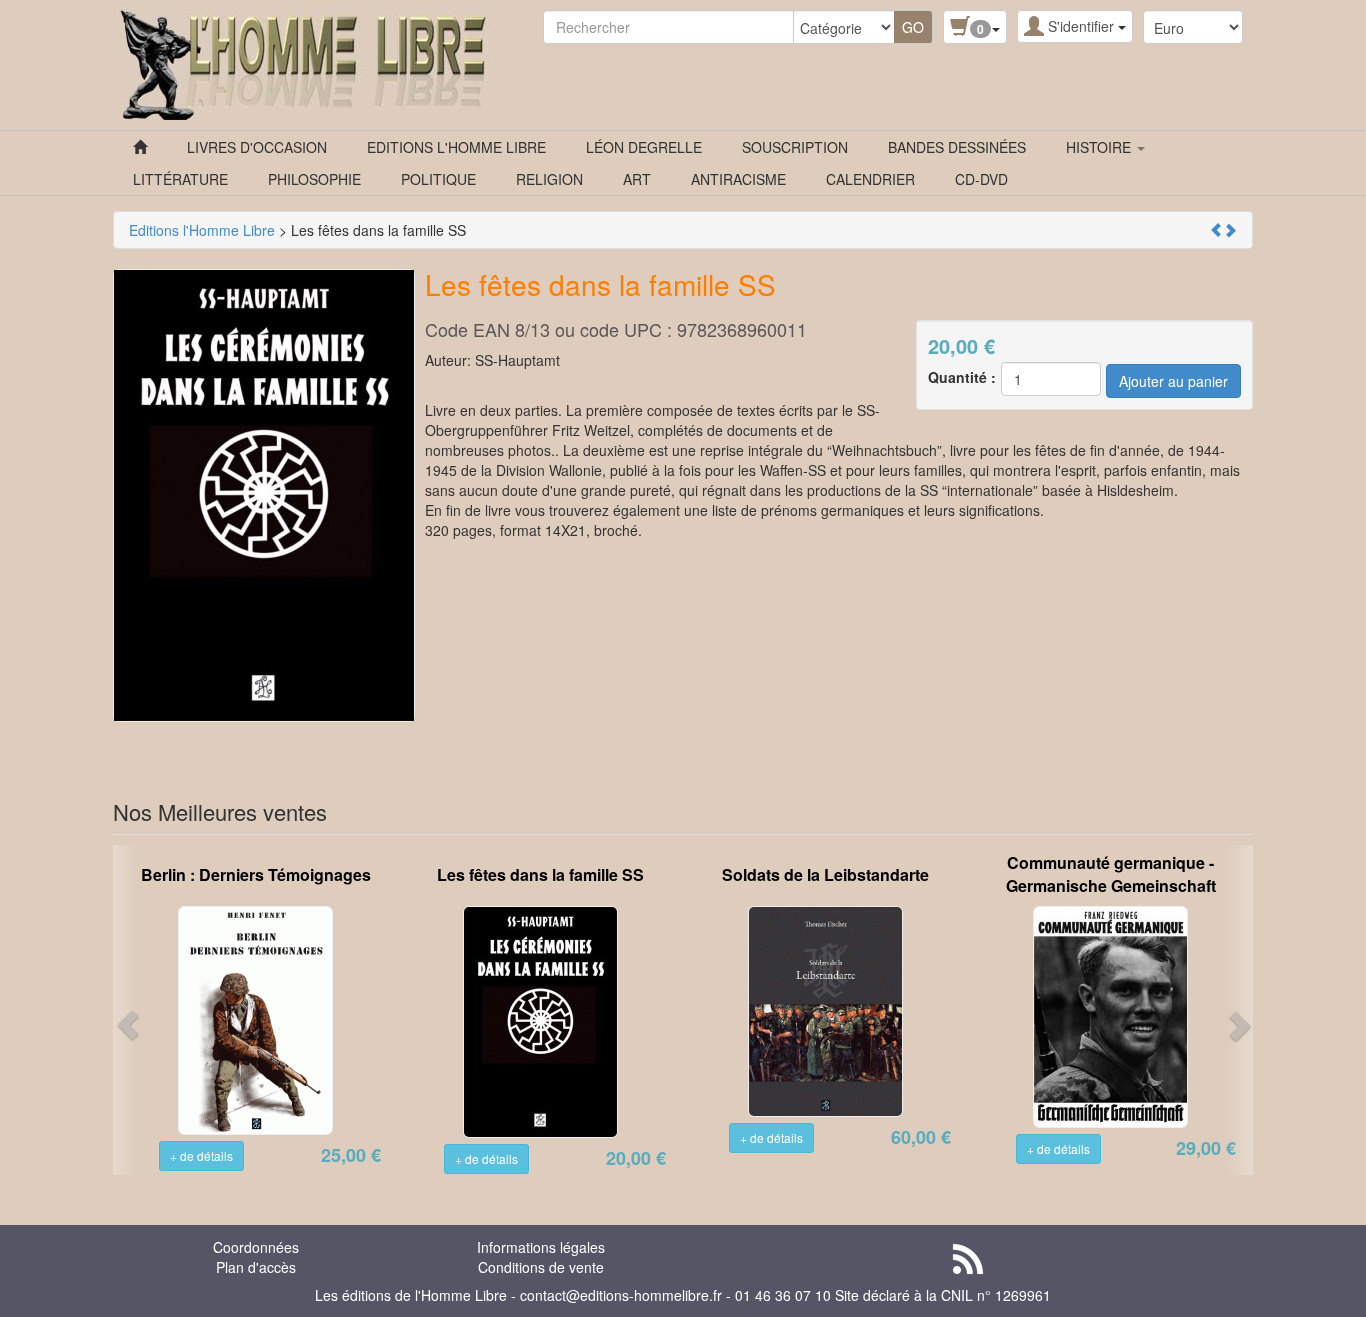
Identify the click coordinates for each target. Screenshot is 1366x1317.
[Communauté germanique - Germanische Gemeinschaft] (1110, 1015)
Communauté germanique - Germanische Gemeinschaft (1111, 874)
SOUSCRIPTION (795, 147)
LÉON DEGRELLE (644, 147)
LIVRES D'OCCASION (257, 147)
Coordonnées (256, 1247)
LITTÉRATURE (180, 179)
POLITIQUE (438, 179)
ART (637, 179)
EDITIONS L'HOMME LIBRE (456, 147)
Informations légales (541, 1247)
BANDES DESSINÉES (957, 147)
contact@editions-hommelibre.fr (621, 1295)
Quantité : (962, 377)
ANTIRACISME (738, 179)
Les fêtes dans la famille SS (540, 874)
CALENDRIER (870, 179)
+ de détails (201, 1155)
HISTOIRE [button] (1100, 147)
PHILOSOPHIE (314, 179)
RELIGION (549, 179)
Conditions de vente (541, 1267)
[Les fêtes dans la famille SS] (540, 1020)
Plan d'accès (256, 1267)
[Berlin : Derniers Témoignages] (255, 1018)
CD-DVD (981, 179)
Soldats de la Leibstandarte (825, 874)
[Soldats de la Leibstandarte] (825, 1009)
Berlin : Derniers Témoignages (256, 874)
